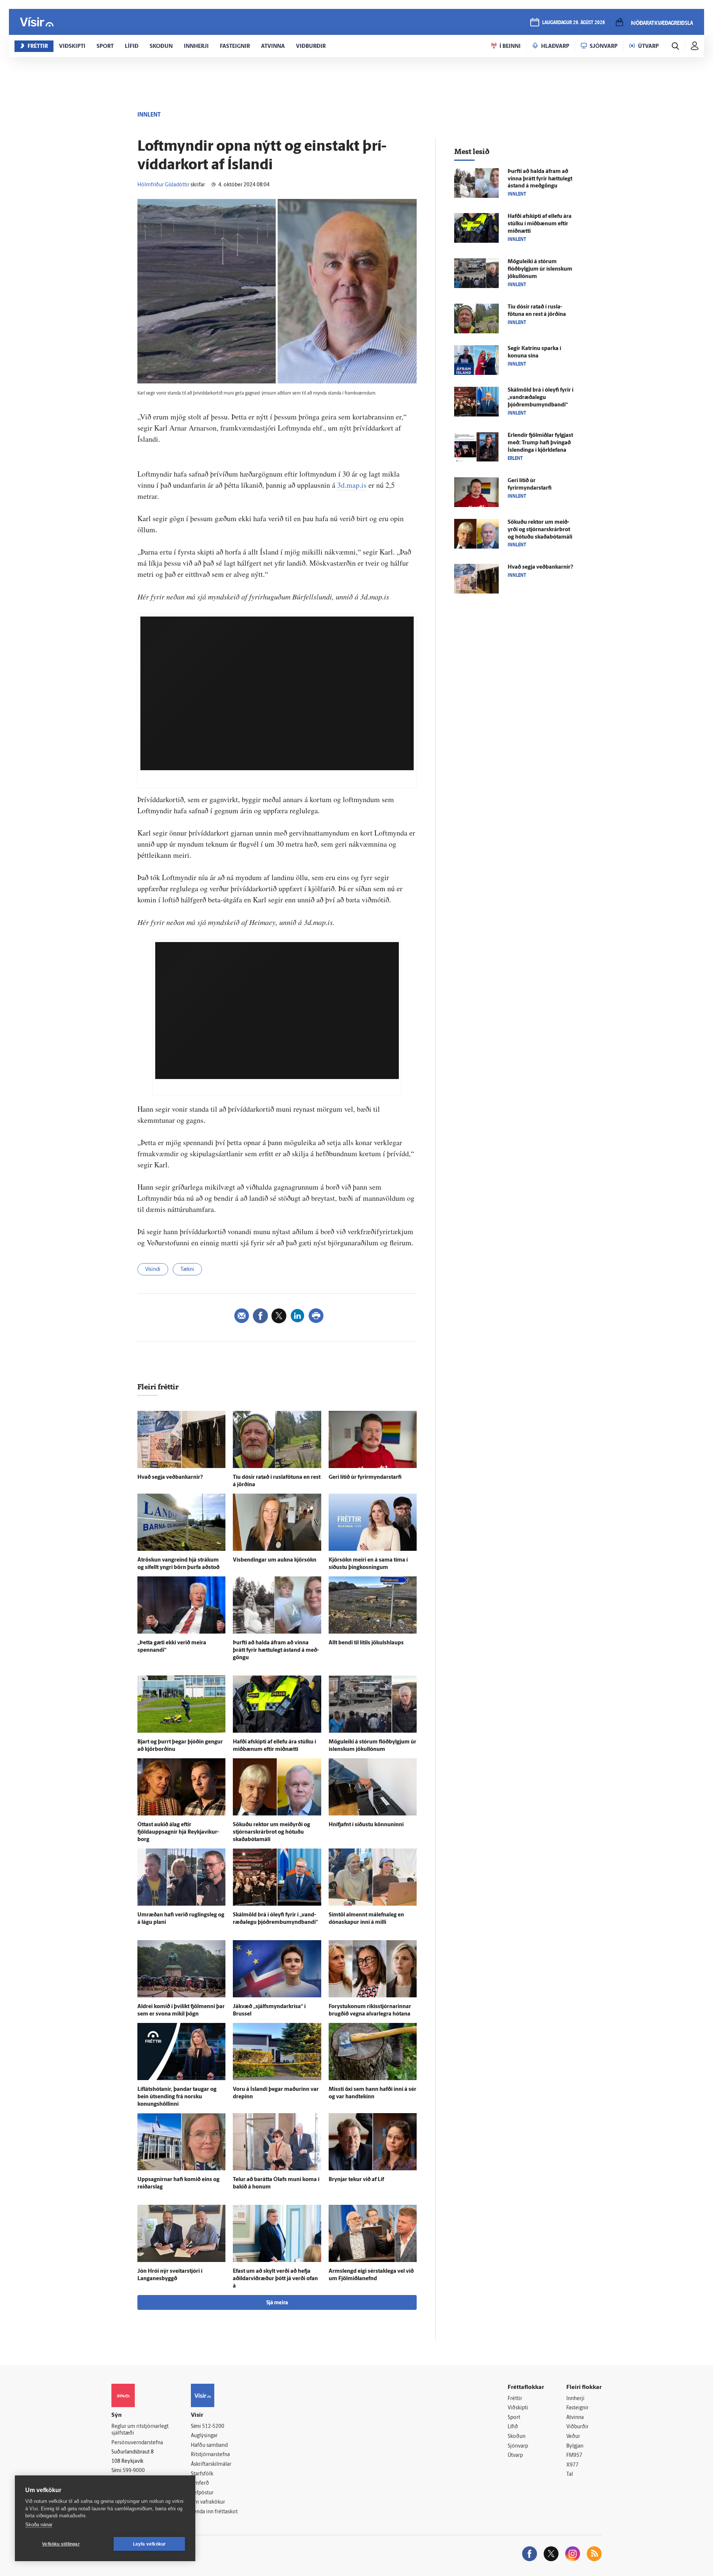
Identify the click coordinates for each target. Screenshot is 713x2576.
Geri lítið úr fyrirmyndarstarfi (365, 1477)
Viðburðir (577, 2427)
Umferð (200, 2483)
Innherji (575, 2399)
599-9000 (134, 2471)
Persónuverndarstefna (137, 2443)
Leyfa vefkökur (149, 2544)
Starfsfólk (202, 2474)
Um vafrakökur (208, 2502)
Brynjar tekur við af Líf (356, 2180)
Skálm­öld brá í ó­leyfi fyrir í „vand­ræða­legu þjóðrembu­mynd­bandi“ (541, 398)
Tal (570, 2474)
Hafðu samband (209, 2446)
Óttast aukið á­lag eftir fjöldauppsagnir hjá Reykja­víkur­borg (178, 1832)
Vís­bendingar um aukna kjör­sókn (275, 1560)
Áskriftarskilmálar (211, 2464)
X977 (572, 2465)
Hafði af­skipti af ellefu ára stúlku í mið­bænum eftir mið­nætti (540, 224)
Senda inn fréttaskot (214, 2512)
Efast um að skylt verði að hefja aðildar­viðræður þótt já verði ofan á (275, 2279)
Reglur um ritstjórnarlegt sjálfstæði (140, 2430)
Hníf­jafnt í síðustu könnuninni (366, 1825)
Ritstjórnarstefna (210, 2455)
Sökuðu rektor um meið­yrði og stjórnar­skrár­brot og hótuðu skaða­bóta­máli (271, 1832)
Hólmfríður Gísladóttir (163, 185)
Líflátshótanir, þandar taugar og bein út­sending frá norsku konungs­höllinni (177, 2097)
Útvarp (515, 2456)
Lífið (513, 2427)
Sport (514, 2418)
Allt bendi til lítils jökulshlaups (366, 1643)
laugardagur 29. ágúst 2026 (574, 23)
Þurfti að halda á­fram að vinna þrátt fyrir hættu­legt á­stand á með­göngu (276, 1650)
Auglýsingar (204, 2436)
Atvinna (575, 2418)
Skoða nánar (39, 2525)
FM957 (574, 2456)
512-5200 (213, 2427)
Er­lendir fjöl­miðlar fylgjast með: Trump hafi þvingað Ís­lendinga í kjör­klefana (540, 443)
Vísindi (153, 1270)
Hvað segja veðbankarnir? (170, 1477)
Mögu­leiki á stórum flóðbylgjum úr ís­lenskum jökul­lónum (540, 269)
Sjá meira (277, 2303)
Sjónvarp (518, 2446)
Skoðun (517, 2437)
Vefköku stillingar (61, 2544)
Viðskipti (518, 2408)
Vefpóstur (202, 2493)
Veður (573, 2437)
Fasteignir (577, 2408)
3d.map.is (352, 485)
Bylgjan (575, 2446)
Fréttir (515, 2399)
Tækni (187, 1270)
